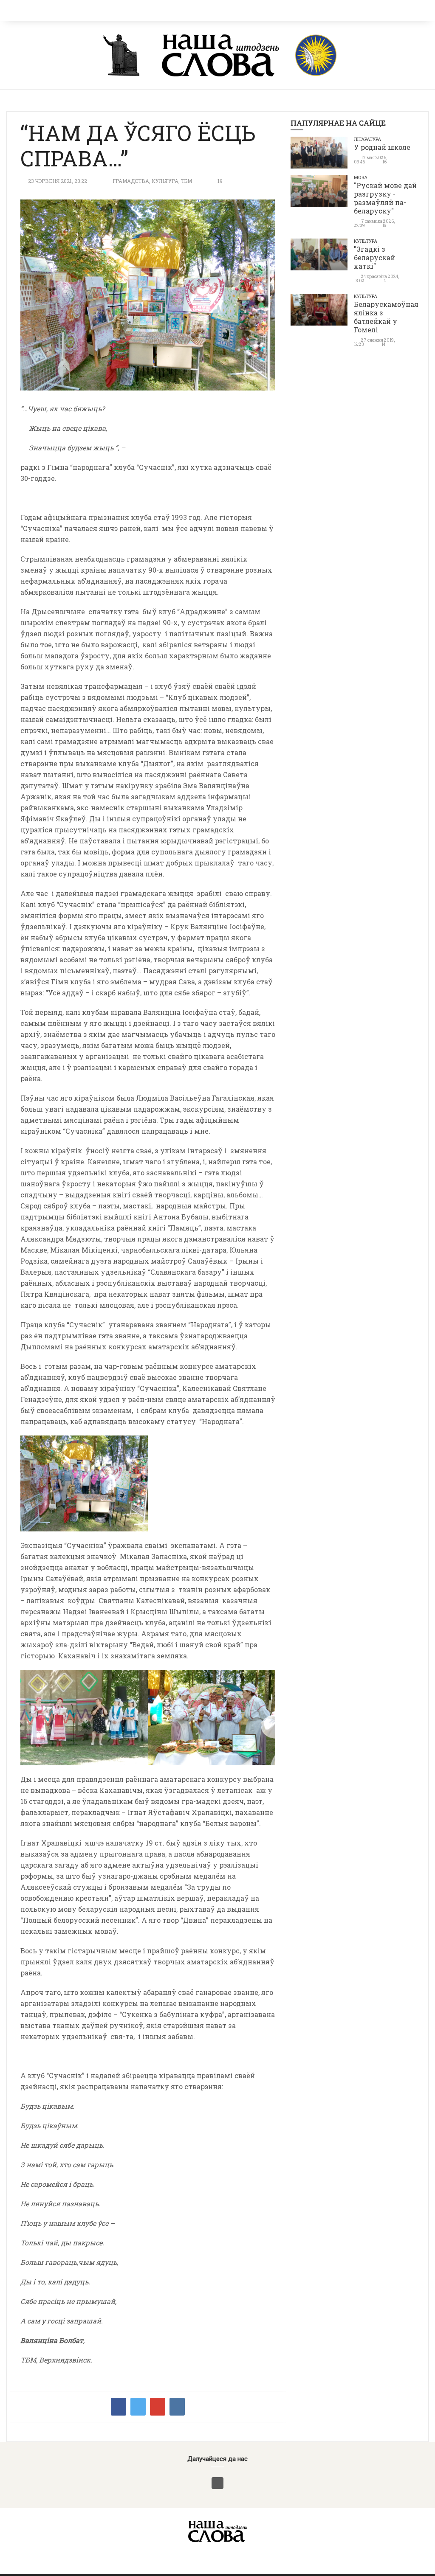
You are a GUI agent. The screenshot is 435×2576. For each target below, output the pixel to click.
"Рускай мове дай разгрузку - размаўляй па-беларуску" (385, 198)
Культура (165, 181)
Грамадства (131, 181)
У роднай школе (382, 147)
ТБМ (186, 181)
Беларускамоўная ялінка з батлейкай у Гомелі (386, 317)
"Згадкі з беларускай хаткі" (374, 257)
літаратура (367, 139)
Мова (361, 177)
